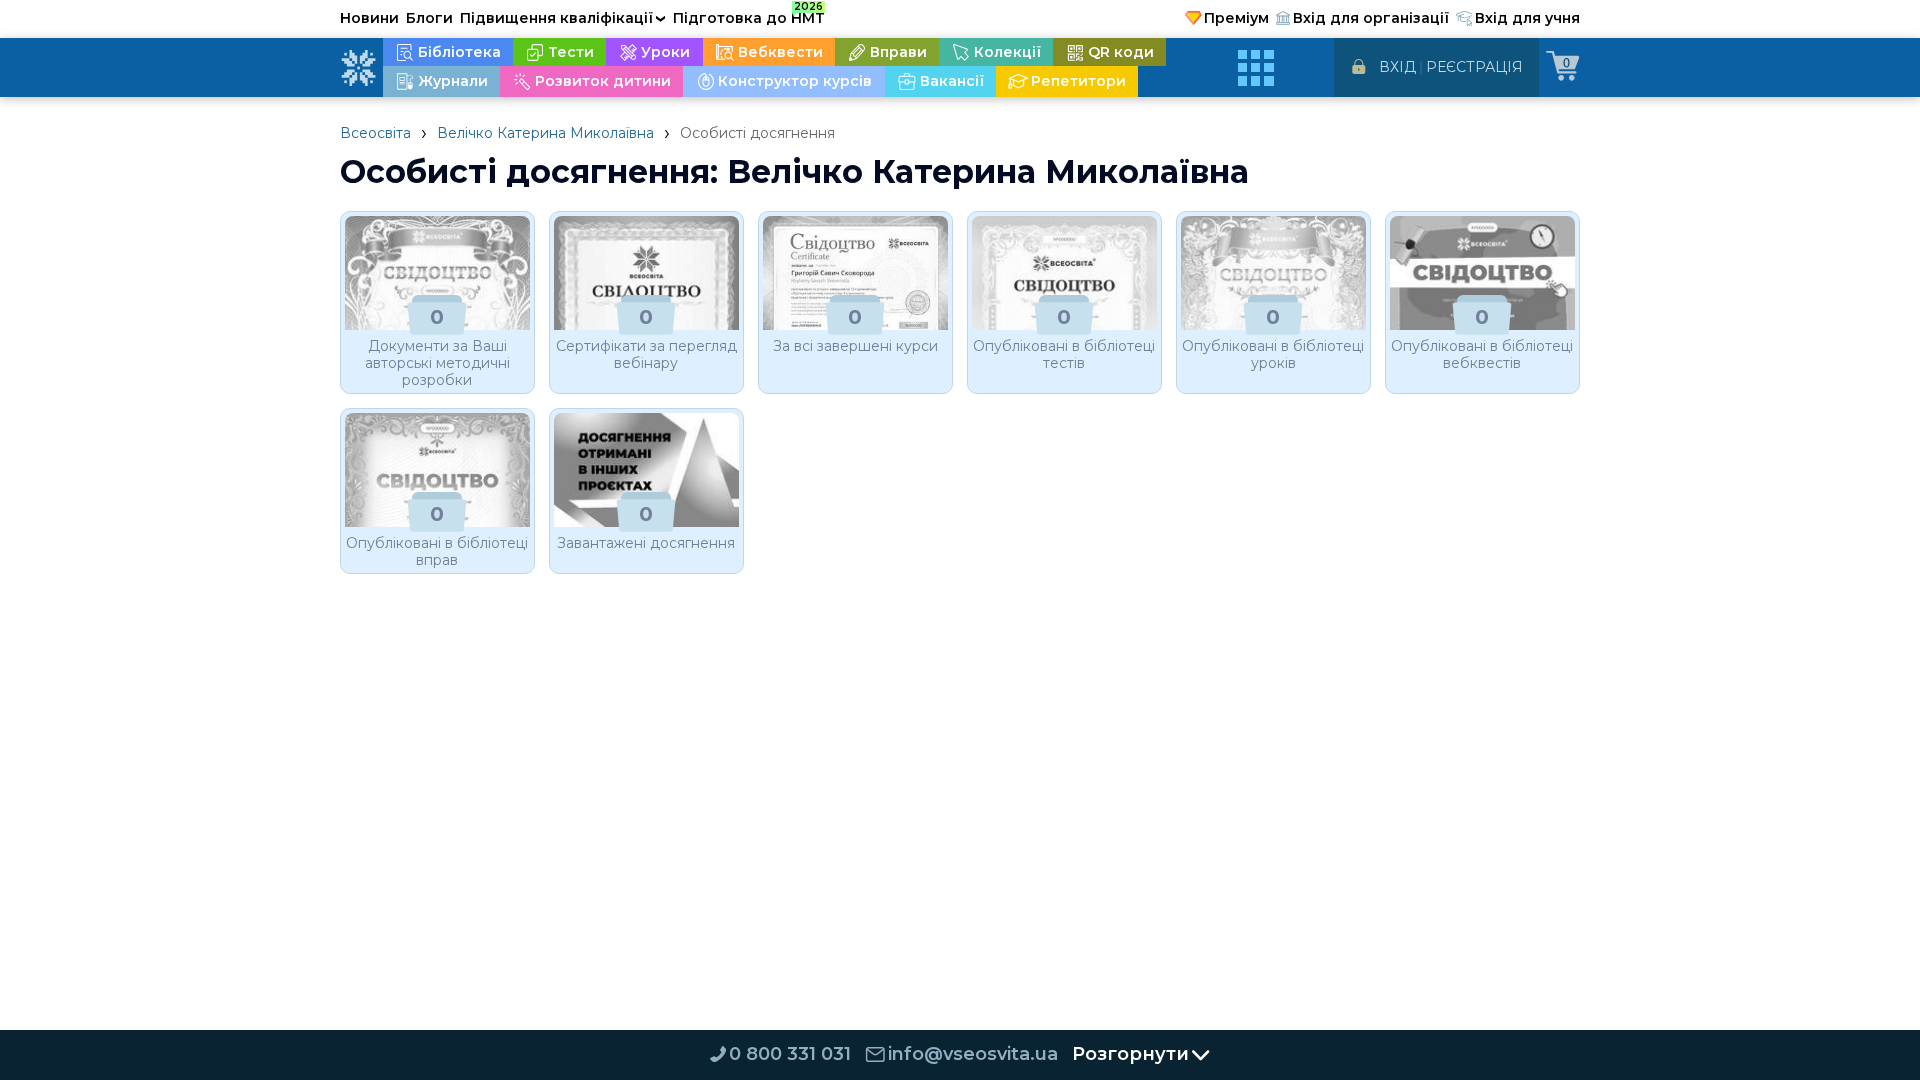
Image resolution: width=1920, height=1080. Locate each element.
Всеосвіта (375, 133)
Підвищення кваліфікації (563, 18)
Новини (369, 18)
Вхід (1397, 67)
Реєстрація (1474, 67)
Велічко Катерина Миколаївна (545, 133)
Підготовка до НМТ (749, 15)
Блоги (429, 18)
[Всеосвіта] (358, 68)
